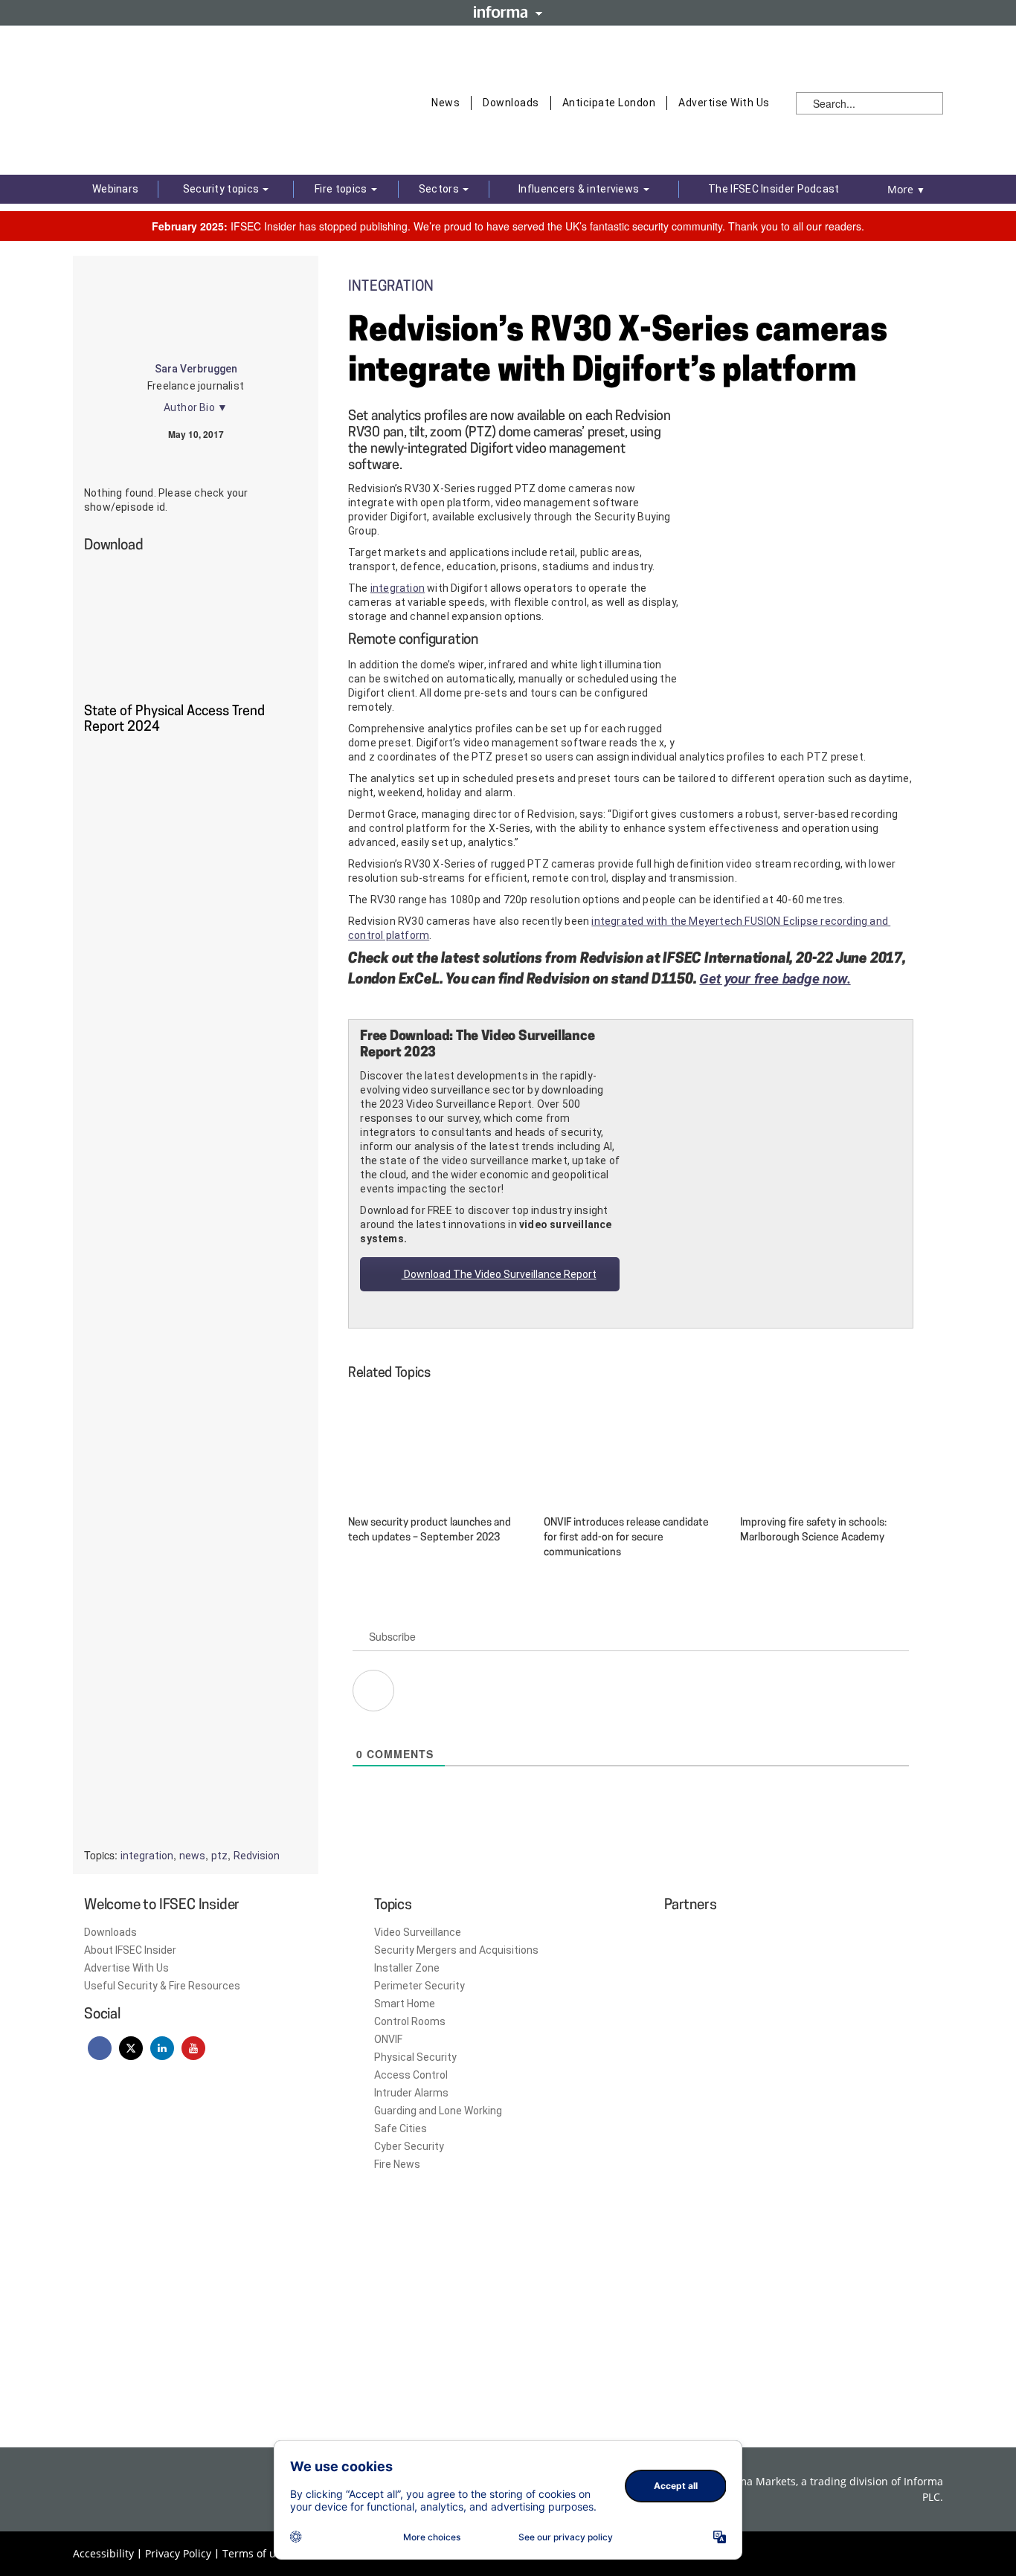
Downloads (511, 103)
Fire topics (342, 189)
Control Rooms (410, 2021)
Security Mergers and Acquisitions (456, 1950)
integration (398, 588)
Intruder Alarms (411, 2093)
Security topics (222, 189)
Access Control (411, 2075)
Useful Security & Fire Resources (162, 1986)
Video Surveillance (418, 1932)
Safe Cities (401, 2128)
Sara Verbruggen (196, 369)
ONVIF (388, 2039)
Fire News (397, 2164)
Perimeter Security (419, 1986)
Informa (508, 12)
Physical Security (415, 2057)
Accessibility (103, 2553)
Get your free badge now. (775, 979)
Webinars (115, 189)
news (192, 1856)
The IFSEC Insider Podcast (774, 189)
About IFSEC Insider (130, 1950)
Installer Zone (407, 1968)
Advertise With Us (724, 103)
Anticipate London (609, 103)
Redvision (257, 1856)
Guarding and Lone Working (438, 2111)
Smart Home (405, 2004)
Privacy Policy (178, 2553)
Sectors (440, 189)
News (446, 103)
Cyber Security (409, 2146)
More (906, 189)
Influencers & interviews (580, 189)
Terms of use (255, 2553)
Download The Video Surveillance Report (499, 1274)
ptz (219, 1856)
